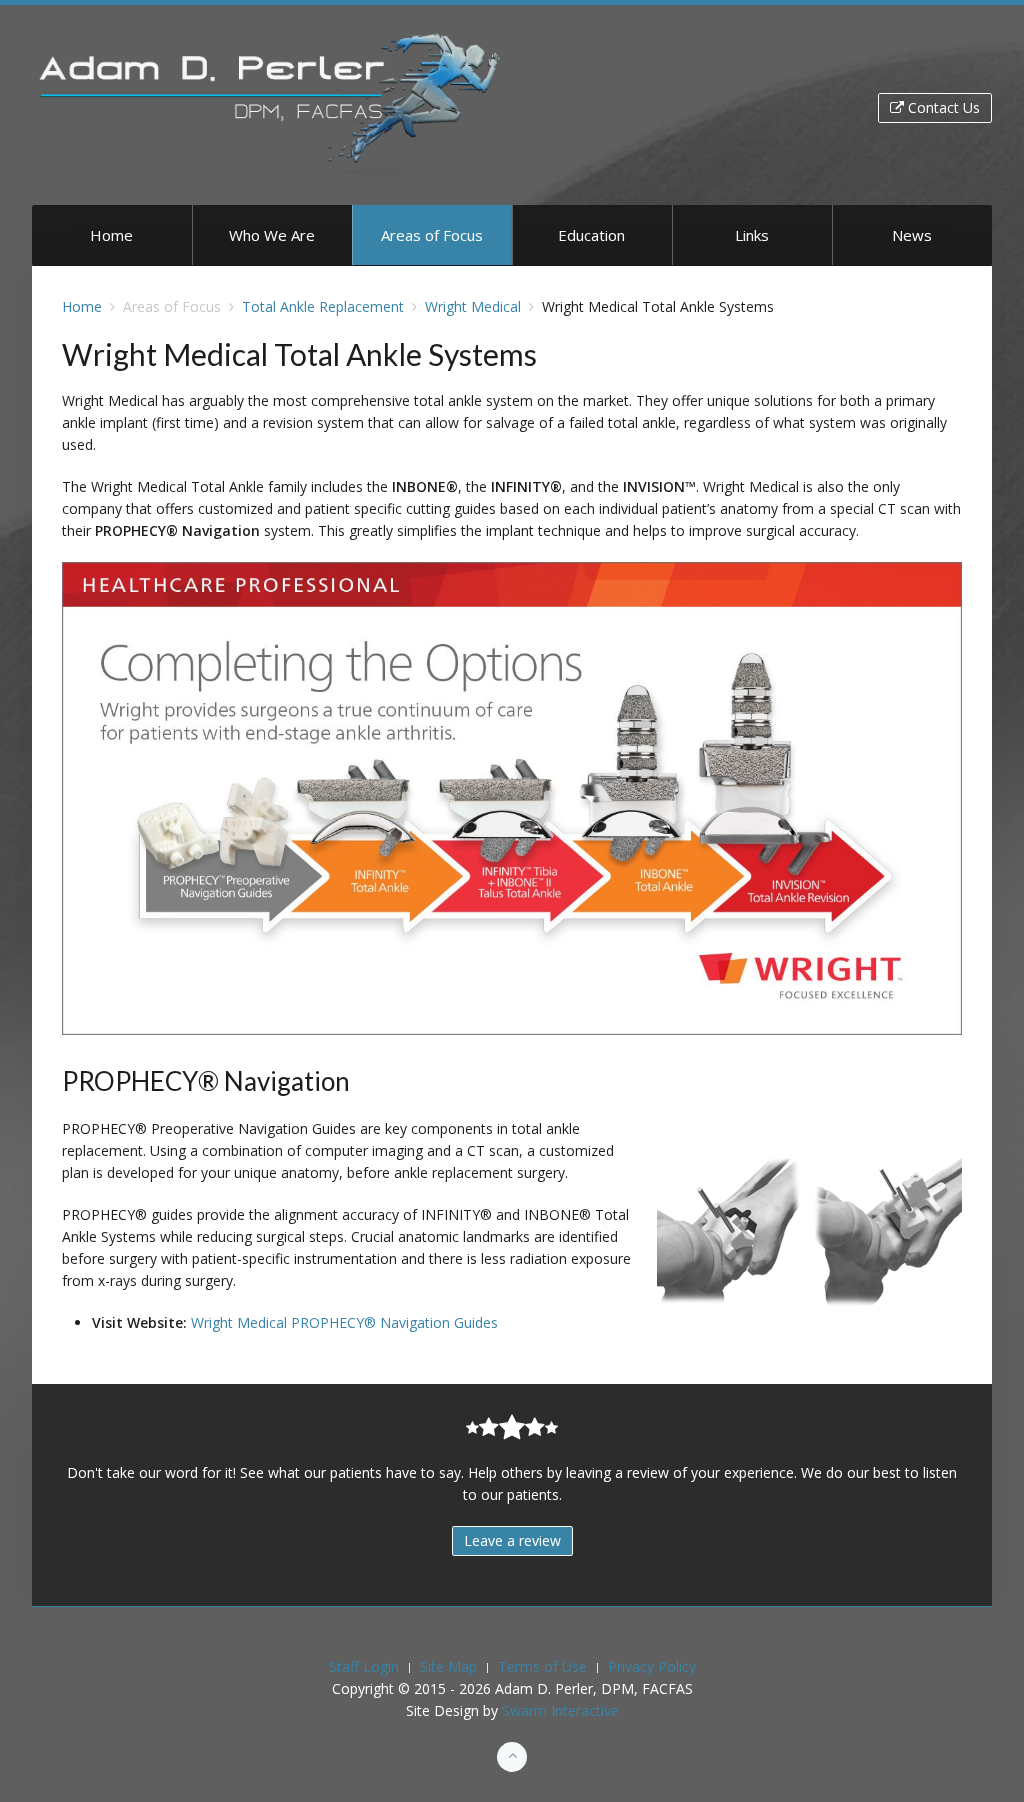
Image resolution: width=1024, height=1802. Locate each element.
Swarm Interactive (560, 1710)
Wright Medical (473, 306)
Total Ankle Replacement (323, 306)
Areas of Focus (432, 235)
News (912, 235)
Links (752, 235)
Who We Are (272, 235)
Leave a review (512, 1540)
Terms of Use (542, 1666)
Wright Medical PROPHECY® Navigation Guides (344, 1322)
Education (591, 235)
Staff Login (364, 1666)
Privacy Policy (652, 1666)
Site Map (448, 1666)
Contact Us (942, 107)
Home (111, 235)
